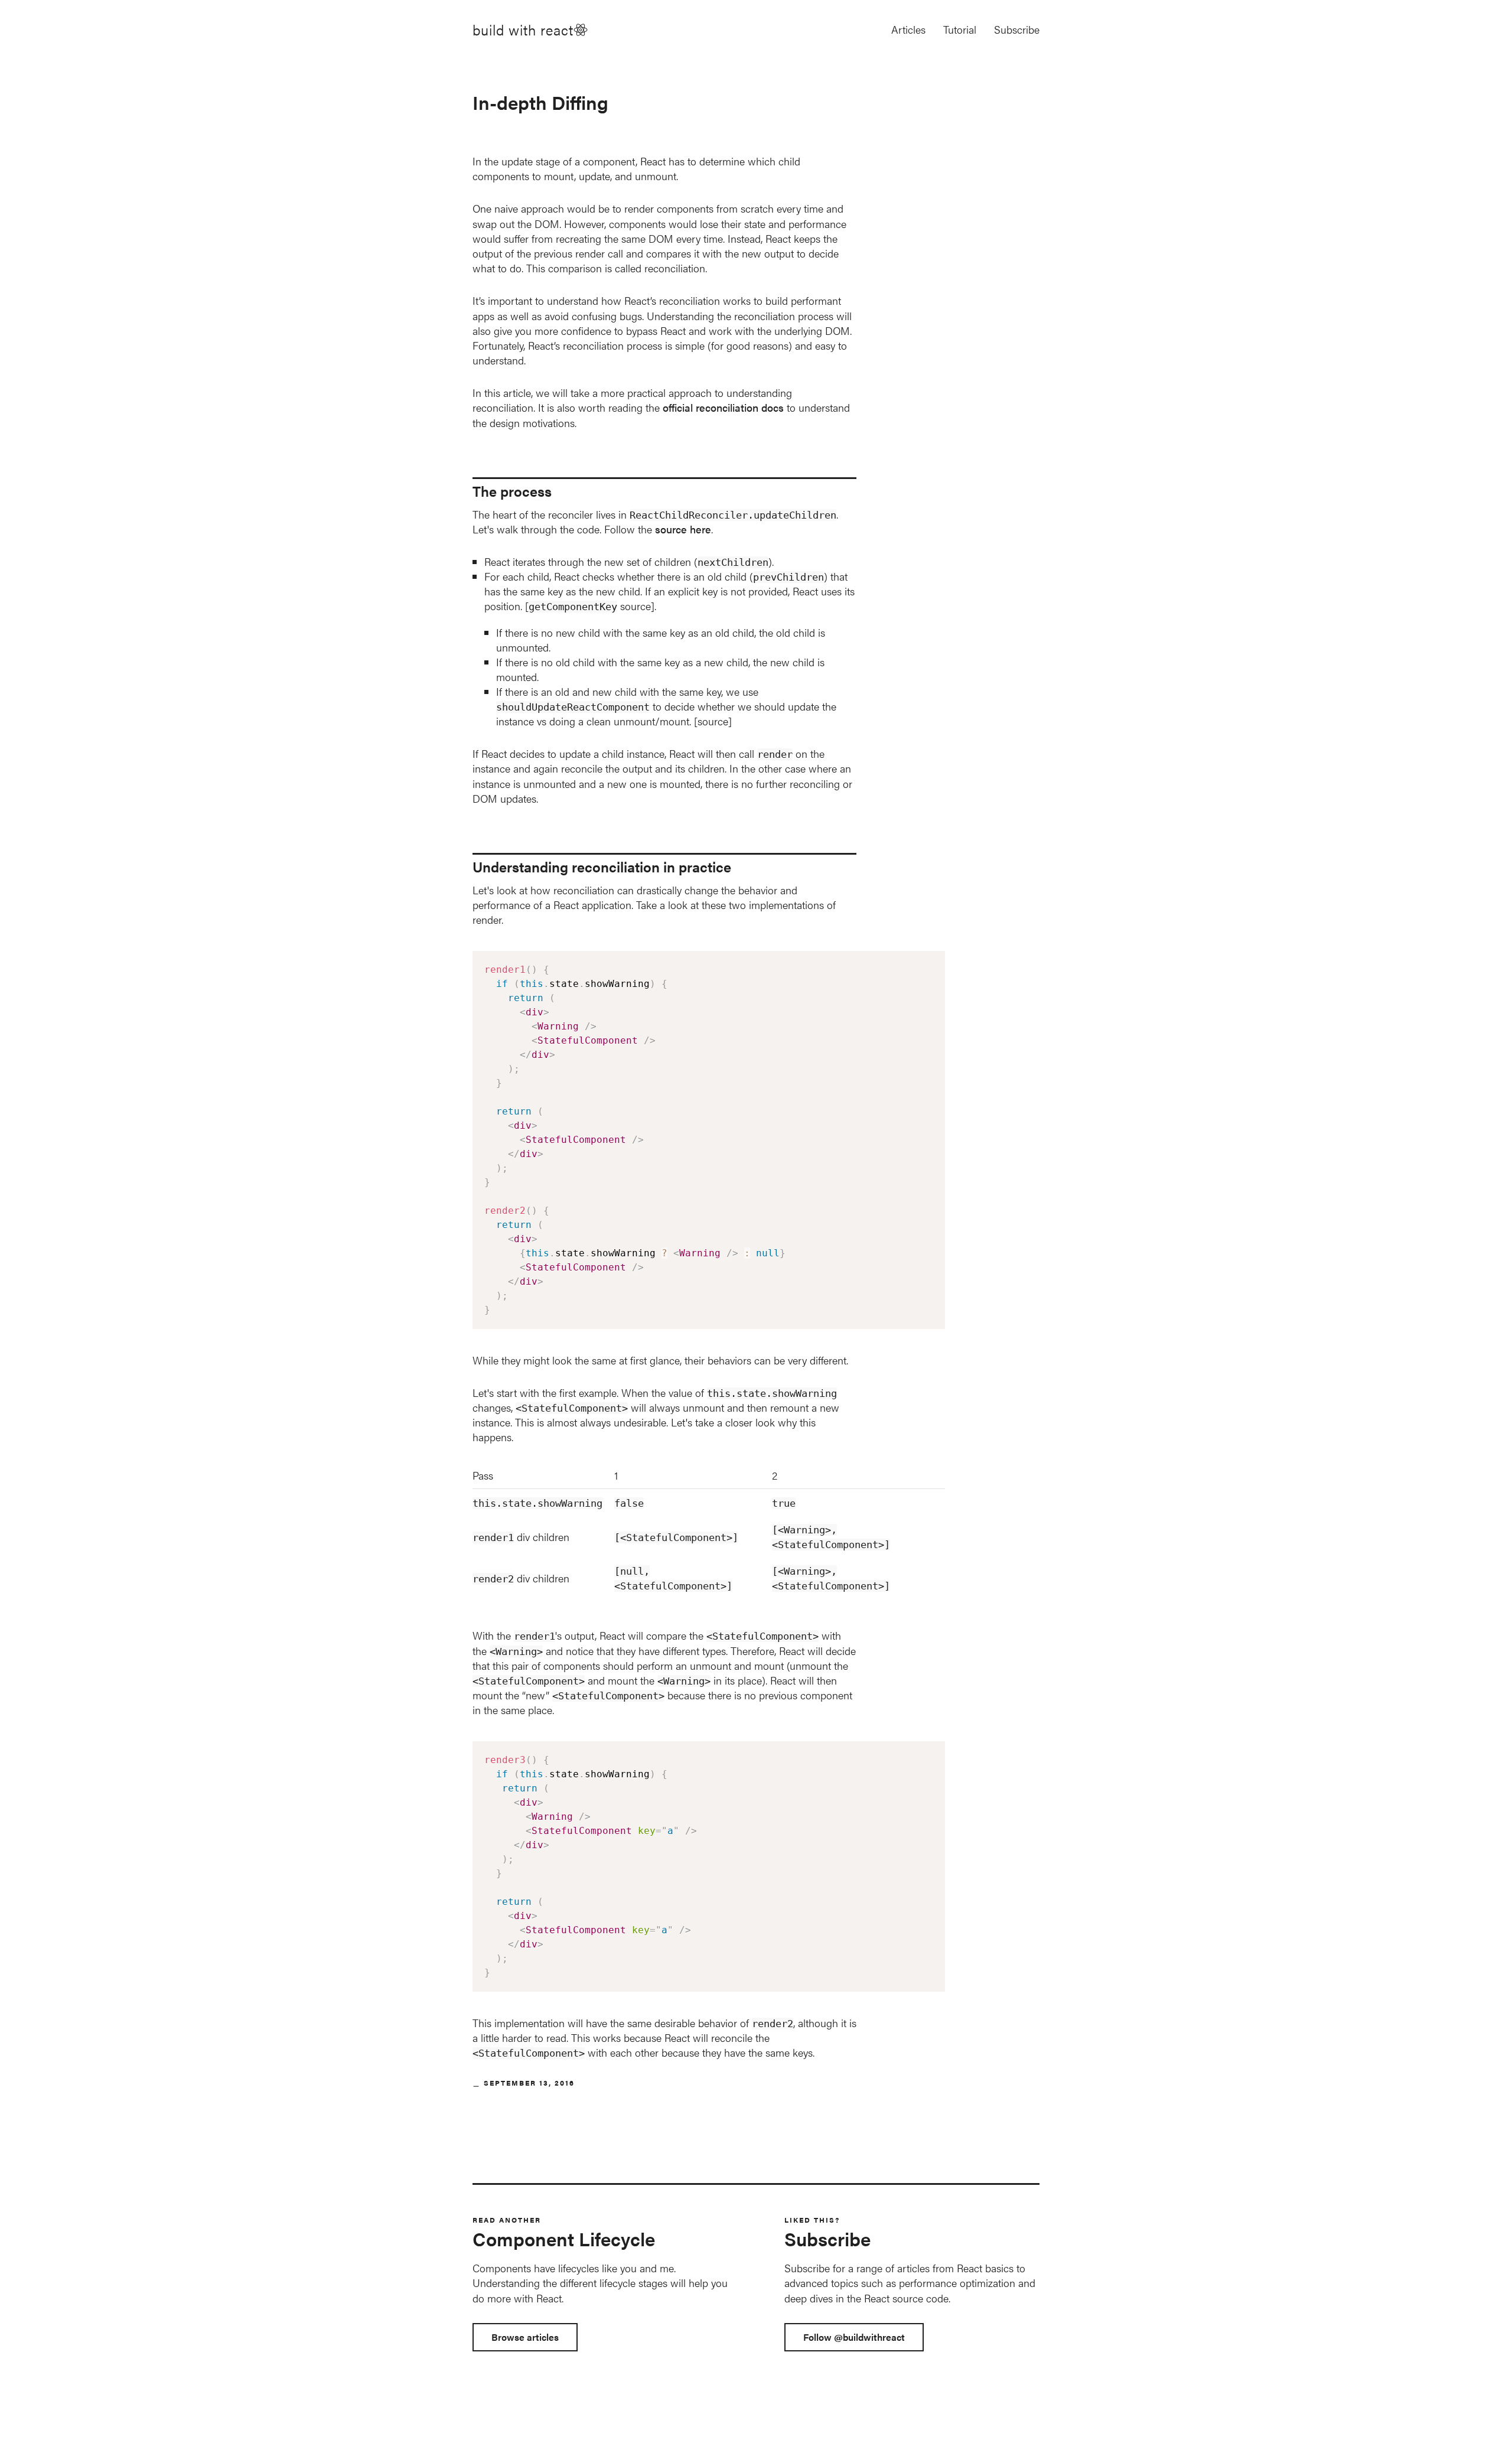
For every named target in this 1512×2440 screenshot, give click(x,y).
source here (683, 529)
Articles (908, 29)
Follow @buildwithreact (854, 2337)
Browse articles (525, 2337)
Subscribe (1017, 29)
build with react (523, 30)
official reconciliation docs (723, 407)
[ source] (590, 606)
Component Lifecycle (564, 2238)
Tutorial (960, 29)
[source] (713, 721)
